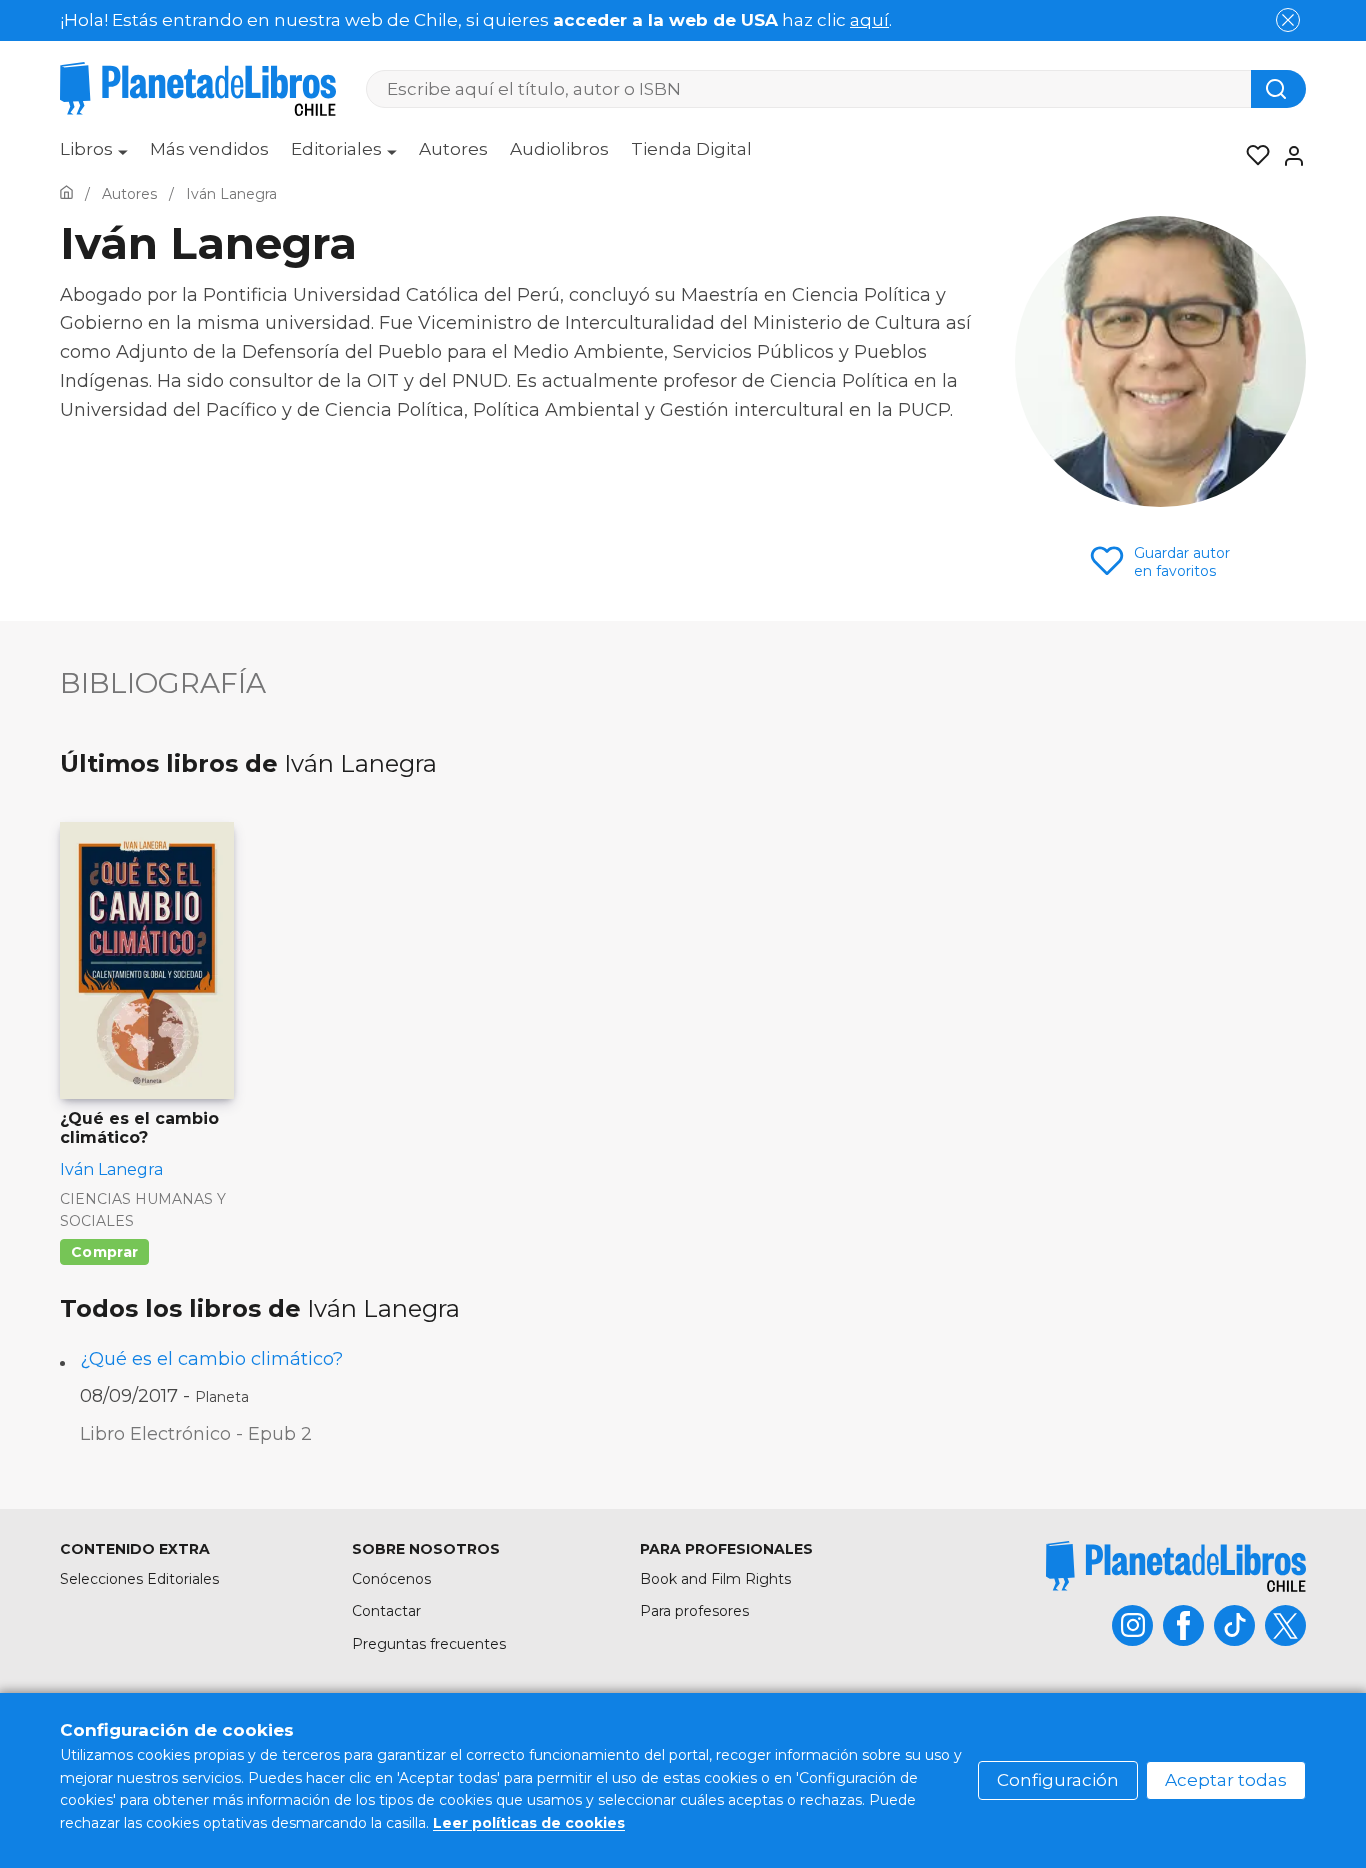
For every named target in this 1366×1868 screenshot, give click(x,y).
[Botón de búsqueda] (1278, 89)
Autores (453, 149)
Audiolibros (559, 149)
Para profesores (694, 1611)
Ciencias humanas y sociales (143, 1210)
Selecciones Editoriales (139, 1579)
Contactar (386, 1611)
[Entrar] (1288, 156)
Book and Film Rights (715, 1579)
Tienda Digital (691, 149)
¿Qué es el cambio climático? (211, 1359)
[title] (1176, 1566)
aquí (869, 20)
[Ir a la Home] (66, 194)
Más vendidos (209, 149)
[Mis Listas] (1252, 156)
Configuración (1058, 1780)
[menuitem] (94, 156)
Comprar (104, 1252)
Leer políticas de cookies (529, 1823)
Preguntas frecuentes (429, 1644)
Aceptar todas (1226, 1780)
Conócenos (391, 1579)
